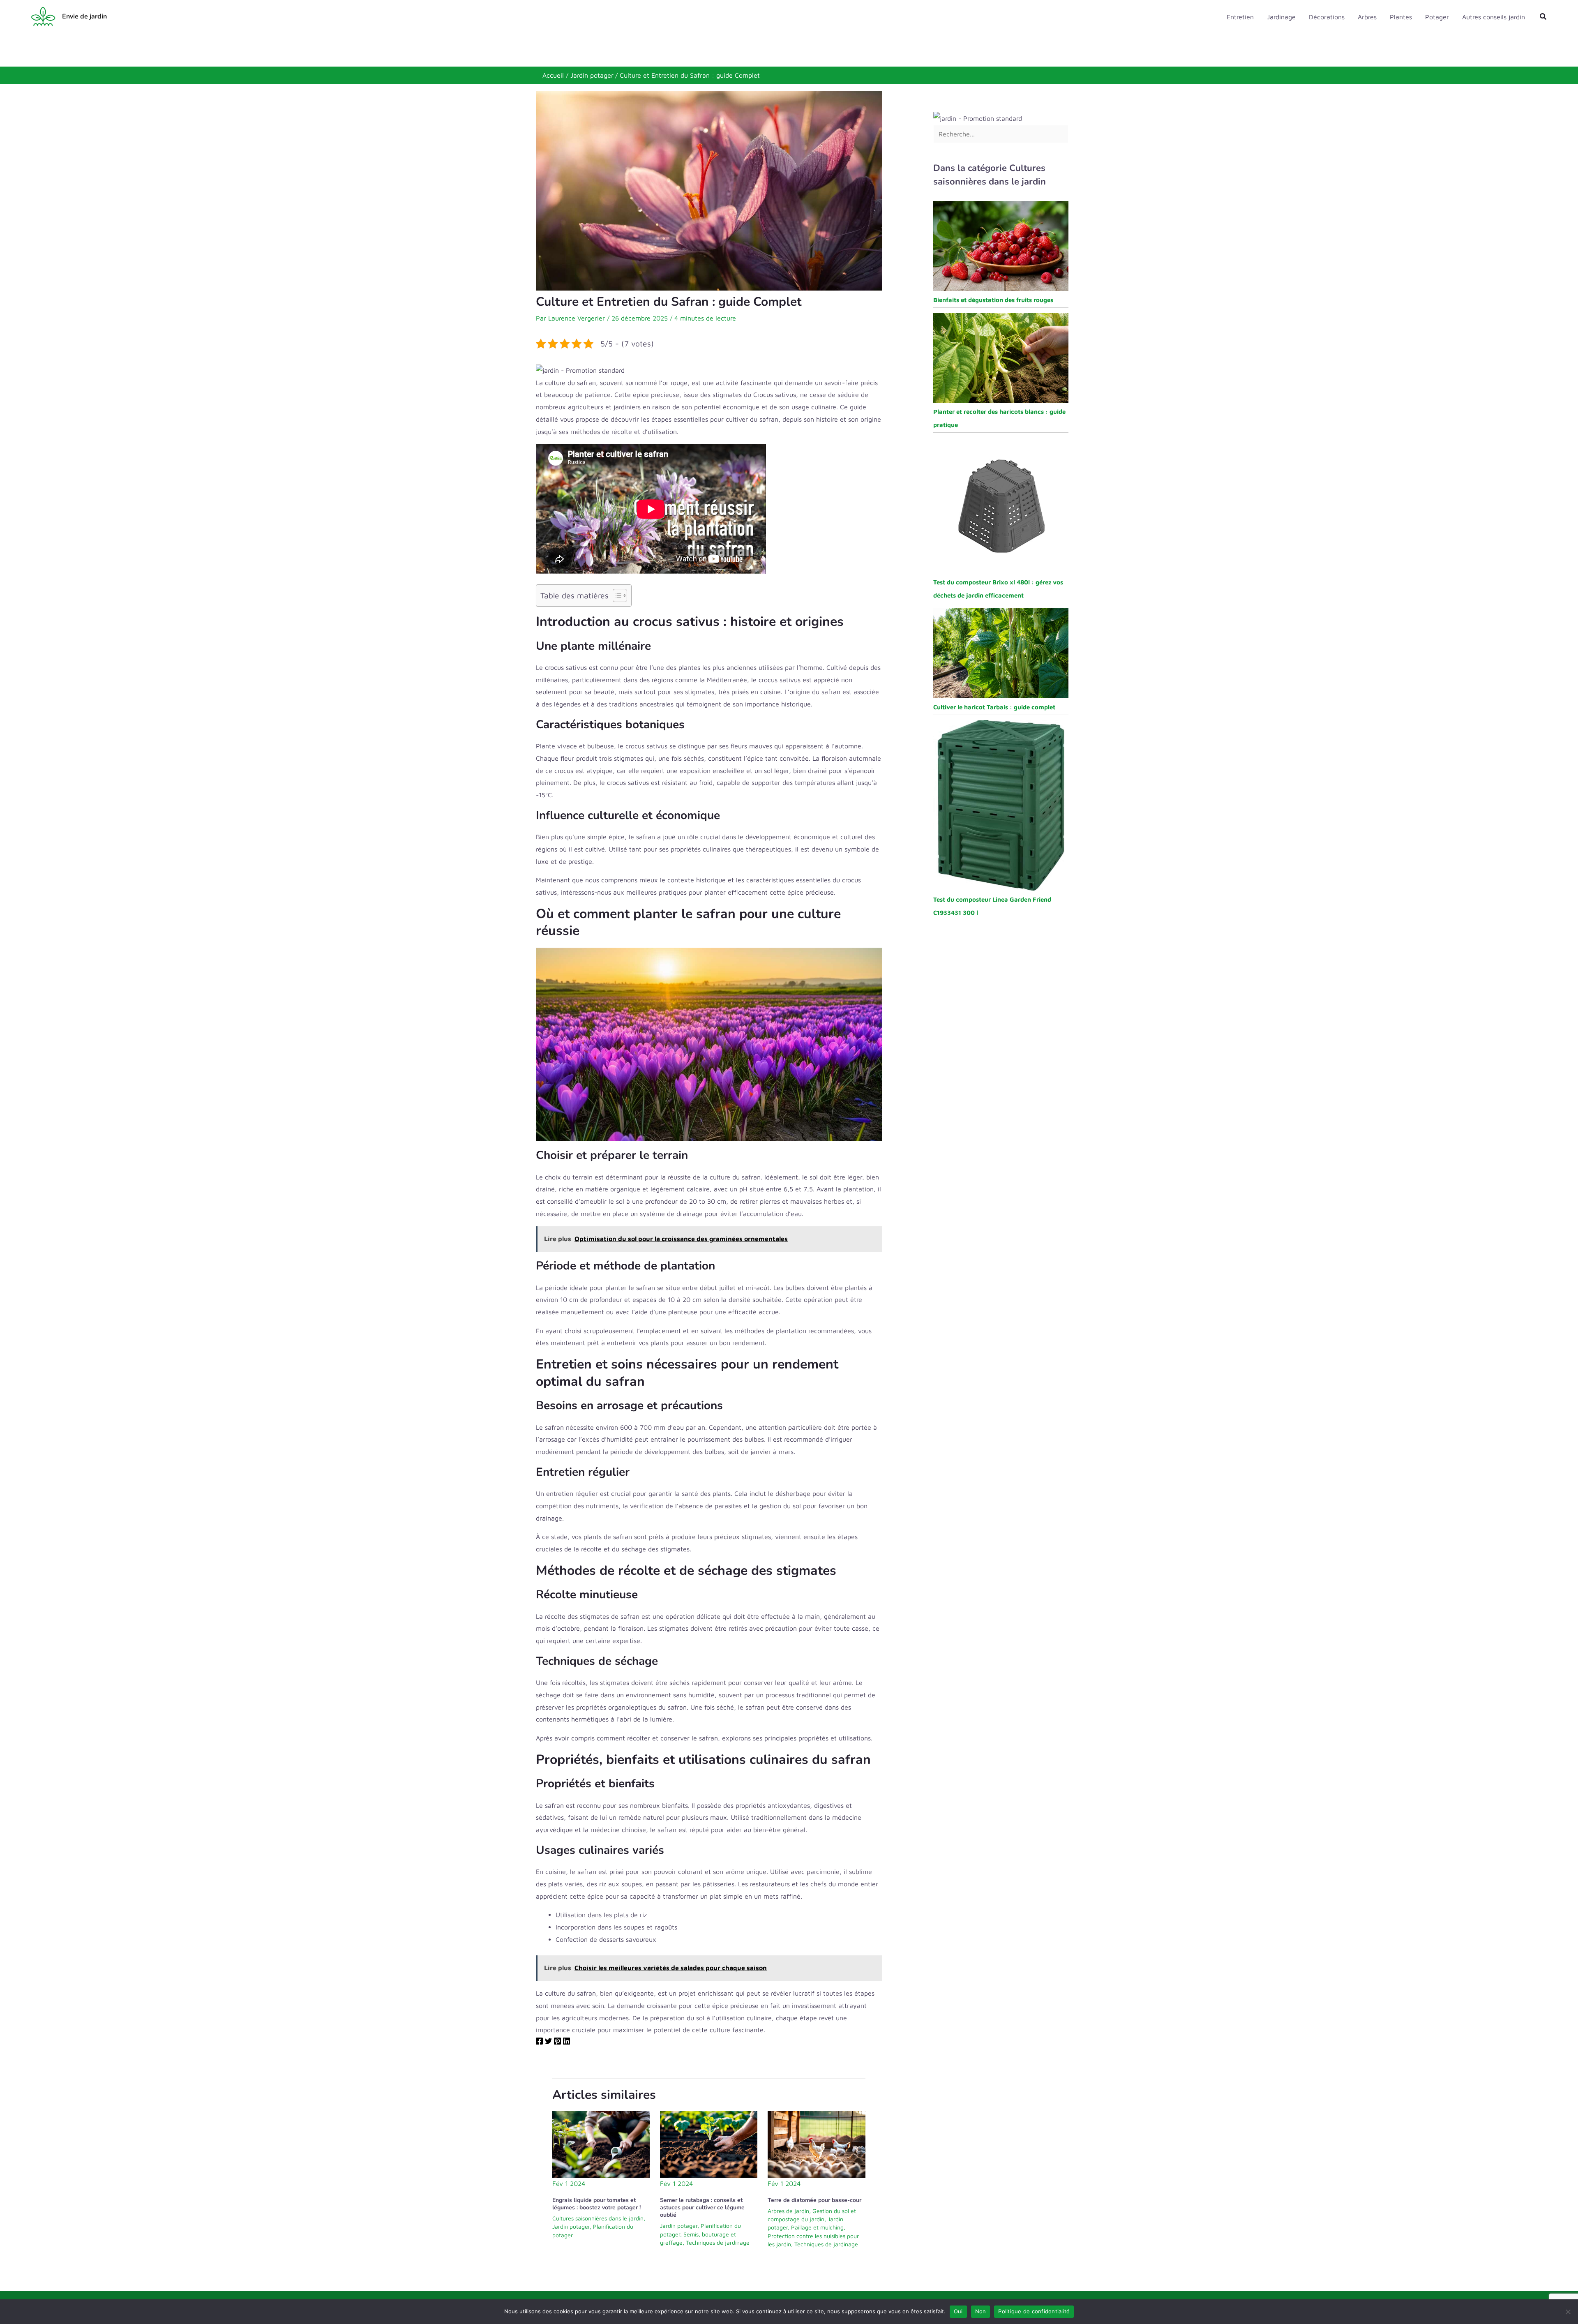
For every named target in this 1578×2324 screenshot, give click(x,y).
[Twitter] (548, 2042)
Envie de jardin (84, 16)
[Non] (1568, 2312)
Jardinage (1281, 17)
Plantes (1401, 17)
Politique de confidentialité (1034, 2311)
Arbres (1367, 17)
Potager (1437, 17)
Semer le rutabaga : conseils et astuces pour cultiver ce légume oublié (702, 2207)
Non (981, 2311)
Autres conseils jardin (1494, 17)
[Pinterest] (557, 2042)
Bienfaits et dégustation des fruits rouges (993, 300)
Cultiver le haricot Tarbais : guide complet (994, 707)
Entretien (1240, 17)
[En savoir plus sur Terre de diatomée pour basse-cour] (816, 2144)
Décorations (1327, 17)
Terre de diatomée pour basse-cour (814, 2200)
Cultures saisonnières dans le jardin (598, 2218)
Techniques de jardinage (718, 2242)
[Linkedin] (566, 2042)
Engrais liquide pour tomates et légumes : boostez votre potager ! (596, 2204)
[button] (1543, 17)
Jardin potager (571, 2226)
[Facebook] (539, 2042)
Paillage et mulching (817, 2227)
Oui (958, 2311)
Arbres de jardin (788, 2211)
